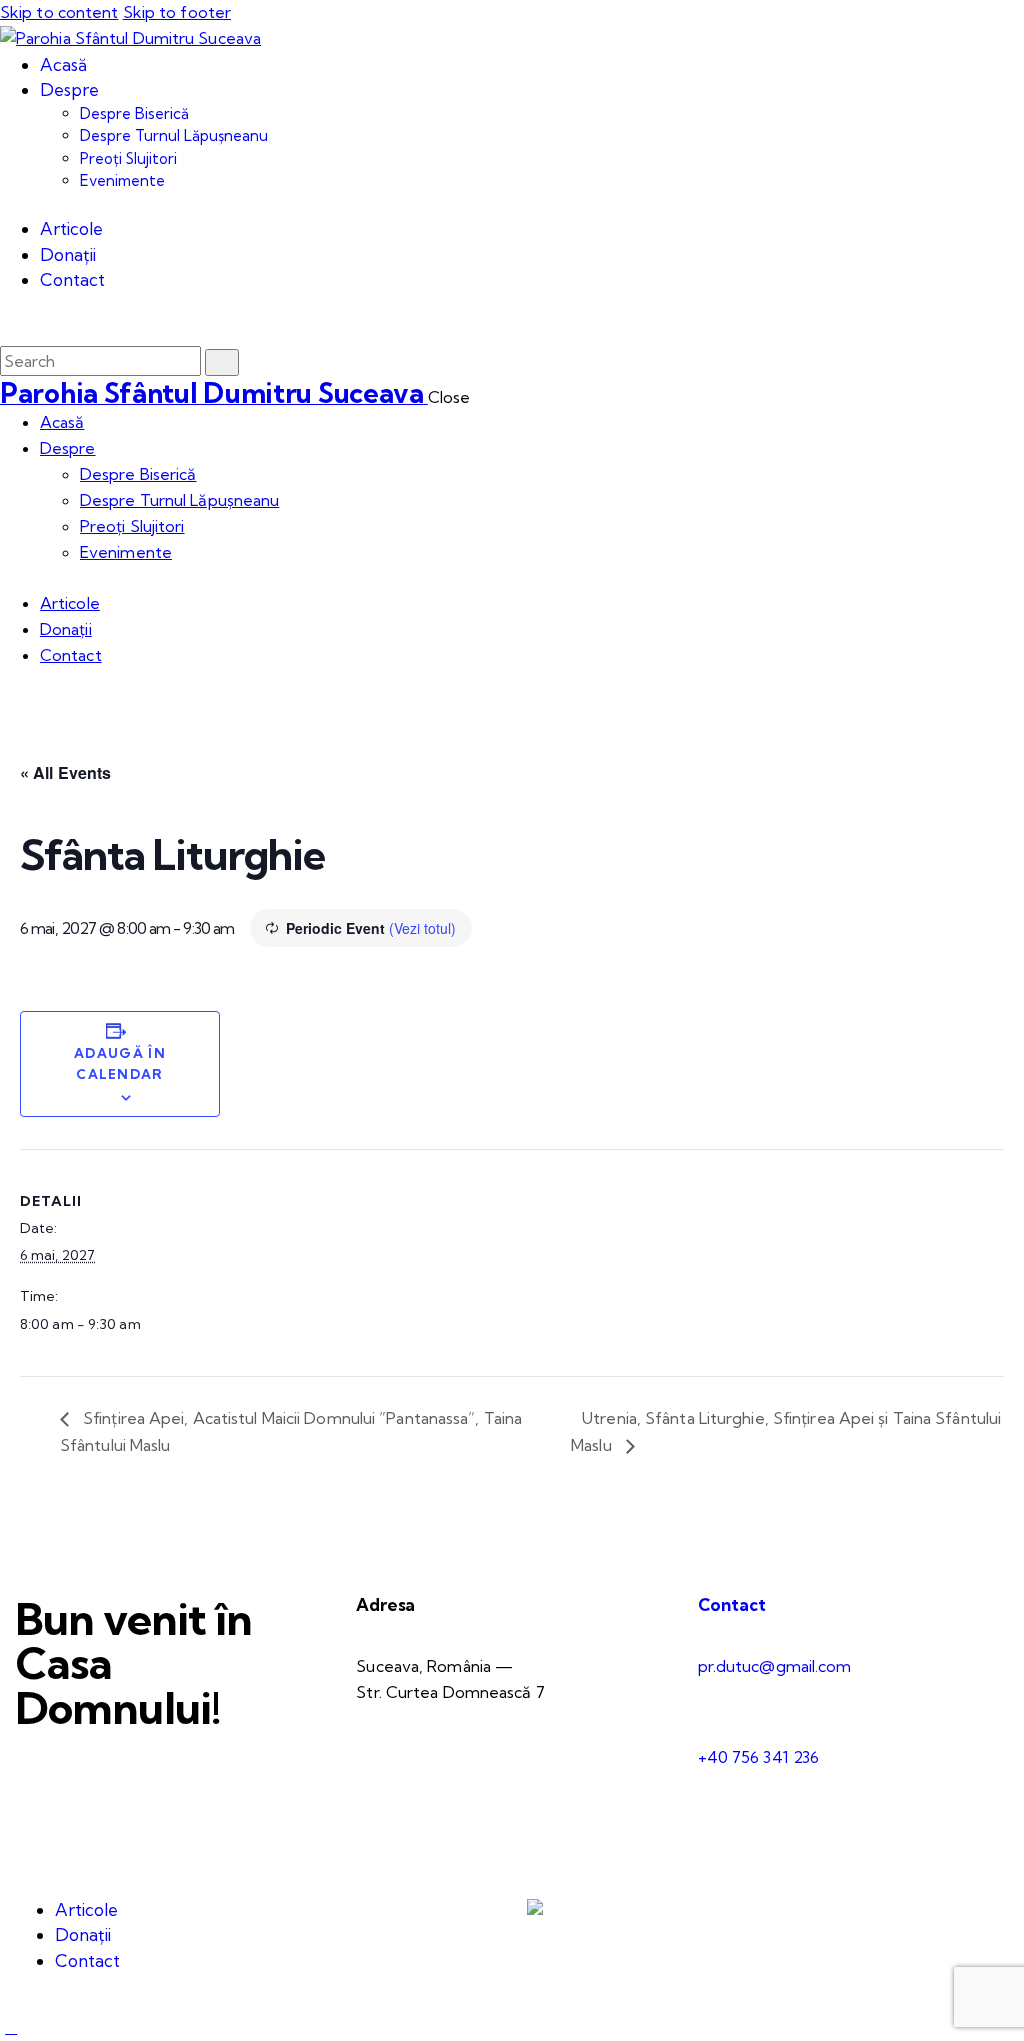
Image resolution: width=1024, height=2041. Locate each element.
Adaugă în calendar (120, 1063)
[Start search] (222, 362)
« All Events (65, 772)
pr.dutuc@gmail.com (775, 1666)
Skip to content (59, 12)
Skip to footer (177, 12)
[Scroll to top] (11, 2027)
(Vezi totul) (422, 928)
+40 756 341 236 (759, 1757)
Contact (732, 1604)
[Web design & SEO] (535, 1909)
